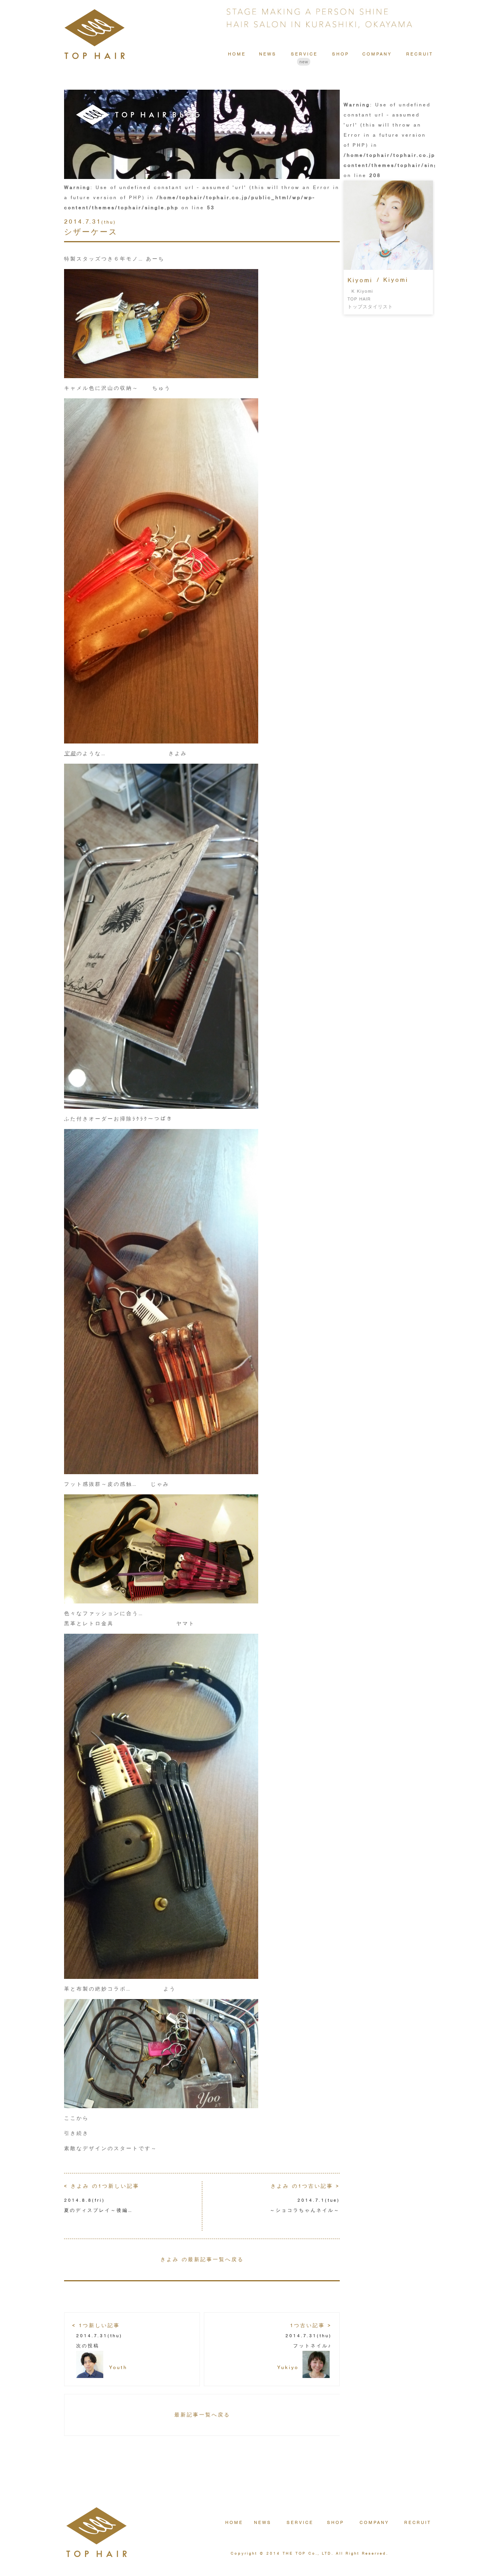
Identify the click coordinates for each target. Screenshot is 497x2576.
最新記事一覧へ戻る (202, 2415)
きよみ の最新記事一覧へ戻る (202, 2259)
